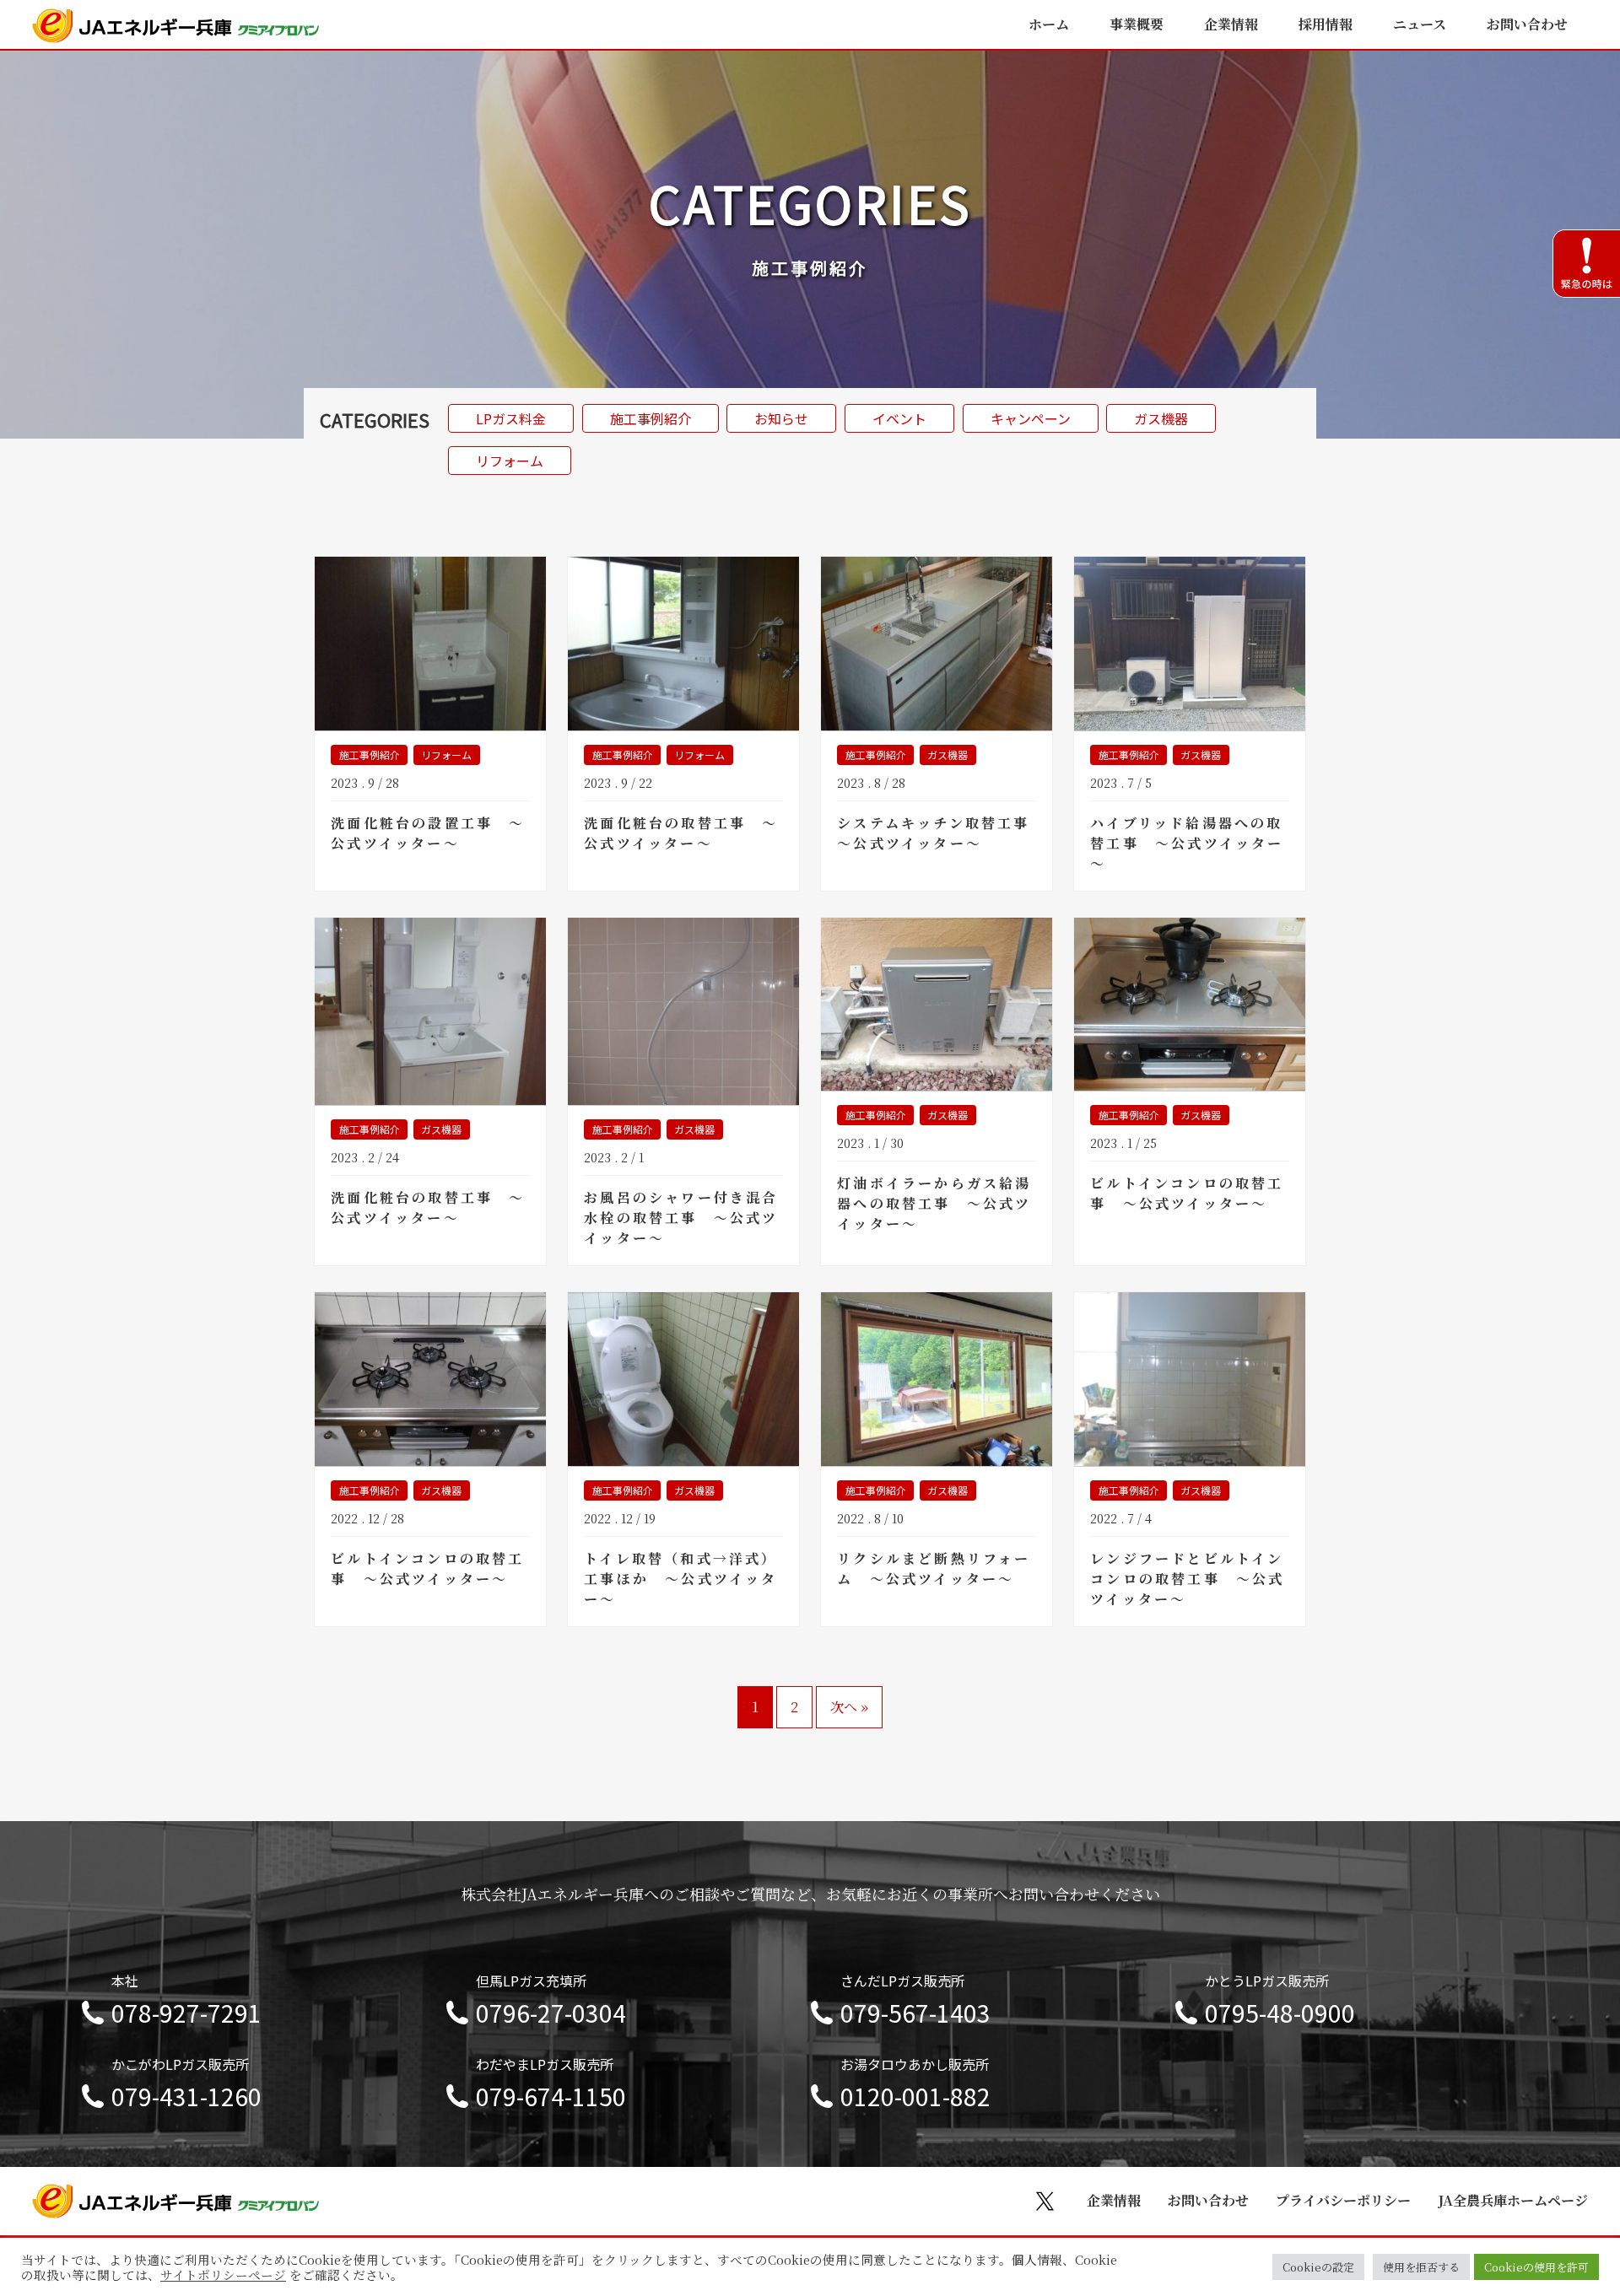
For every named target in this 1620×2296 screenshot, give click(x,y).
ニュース (1420, 24)
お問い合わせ (1527, 24)
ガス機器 (1161, 418)
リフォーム (510, 461)
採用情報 (1326, 24)
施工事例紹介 (651, 418)
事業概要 (1137, 24)
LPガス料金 (511, 418)
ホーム (1049, 24)
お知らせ (781, 418)
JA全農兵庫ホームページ (1513, 2200)
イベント (899, 418)
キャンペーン (1031, 418)
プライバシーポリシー (1343, 2200)
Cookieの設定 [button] (1318, 2267)
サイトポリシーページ (223, 2275)
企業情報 (1231, 24)
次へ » (849, 1707)
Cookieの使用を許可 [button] (1536, 2267)
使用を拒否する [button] (1421, 2267)
